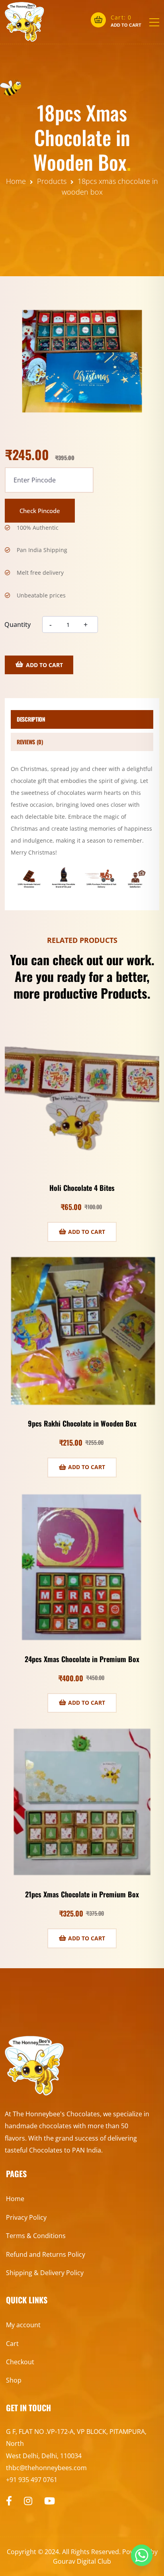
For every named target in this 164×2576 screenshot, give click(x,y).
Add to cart (44, 665)
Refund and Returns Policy (46, 2254)
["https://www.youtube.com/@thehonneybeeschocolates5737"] (50, 2501)
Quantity (18, 624)
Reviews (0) (30, 742)
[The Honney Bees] (25, 22)
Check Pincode (40, 511)
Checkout (20, 2362)
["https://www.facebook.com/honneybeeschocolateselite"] (9, 2501)
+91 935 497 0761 (32, 2480)
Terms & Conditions (36, 2236)
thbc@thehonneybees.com (46, 2468)
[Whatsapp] (142, 2555)
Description (31, 719)
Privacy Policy (26, 2217)
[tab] (82, 719)
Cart (12, 2344)
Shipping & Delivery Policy (45, 2273)
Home (15, 2199)
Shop (14, 2380)
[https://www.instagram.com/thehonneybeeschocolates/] (28, 2501)
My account (23, 2325)
